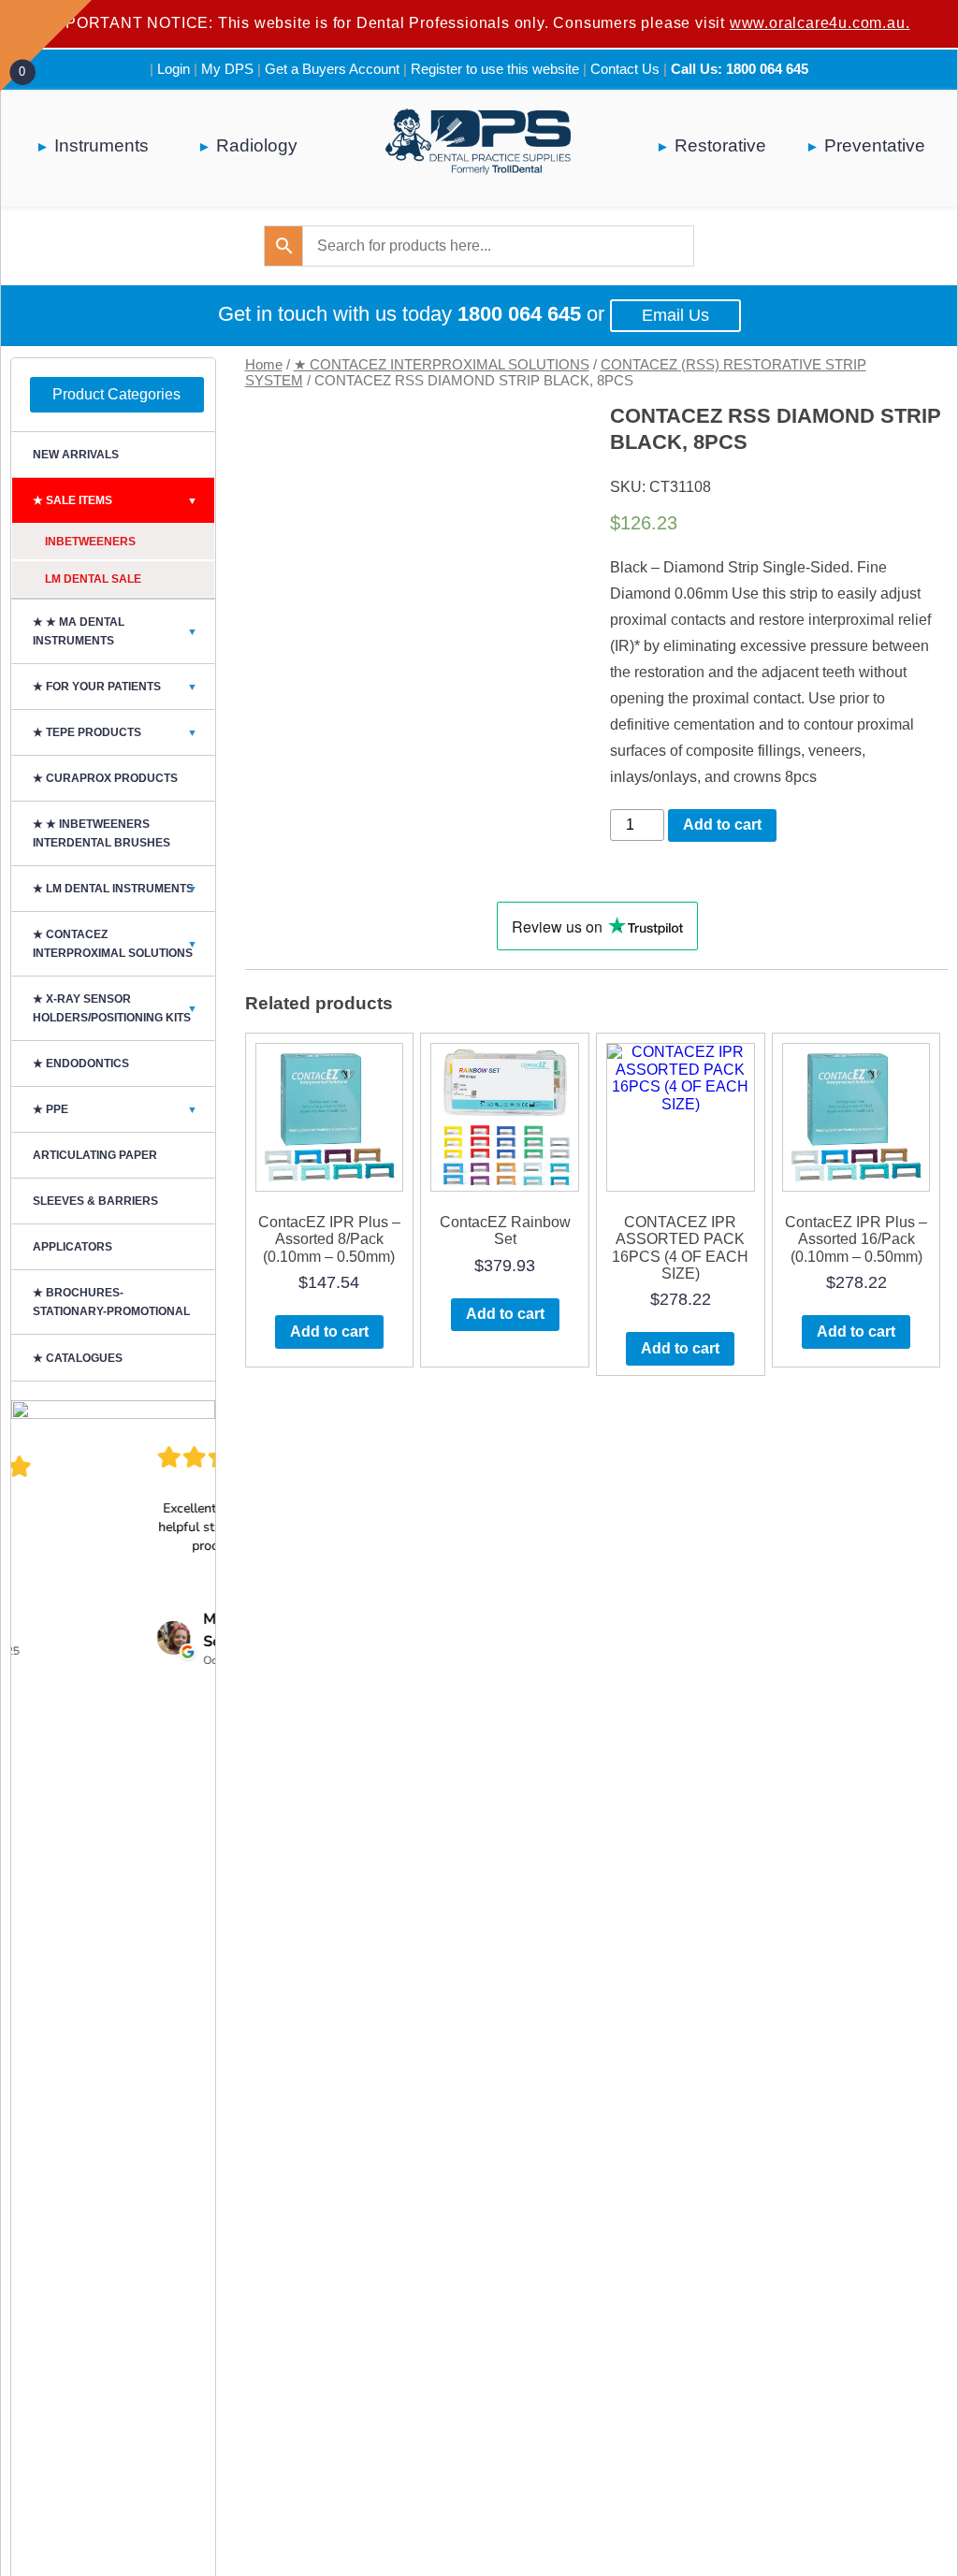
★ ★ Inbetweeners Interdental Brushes (102, 833)
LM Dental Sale (93, 579)
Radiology (257, 145)
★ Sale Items (115, 500)
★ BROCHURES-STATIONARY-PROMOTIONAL (111, 1302)
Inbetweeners (90, 542)
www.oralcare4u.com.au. (820, 23)
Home (264, 365)
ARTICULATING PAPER (95, 1155)
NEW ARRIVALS (76, 455)
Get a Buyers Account (332, 69)
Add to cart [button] (329, 1331)
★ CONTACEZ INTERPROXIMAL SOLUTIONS (442, 365)
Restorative (720, 145)
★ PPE (115, 1109)
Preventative (875, 145)
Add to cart (722, 825)
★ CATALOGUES (78, 1358)
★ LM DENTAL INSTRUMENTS (115, 889)
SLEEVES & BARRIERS (95, 1201)
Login (174, 69)
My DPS (227, 69)
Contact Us (625, 69)
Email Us (675, 315)
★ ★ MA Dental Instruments (115, 631)
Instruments (102, 145)
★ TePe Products (115, 732)
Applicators (73, 1247)
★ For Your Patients (115, 687)
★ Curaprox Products (105, 778)
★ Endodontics (81, 1064)
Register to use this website (495, 69)
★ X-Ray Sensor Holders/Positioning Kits (115, 1008)
